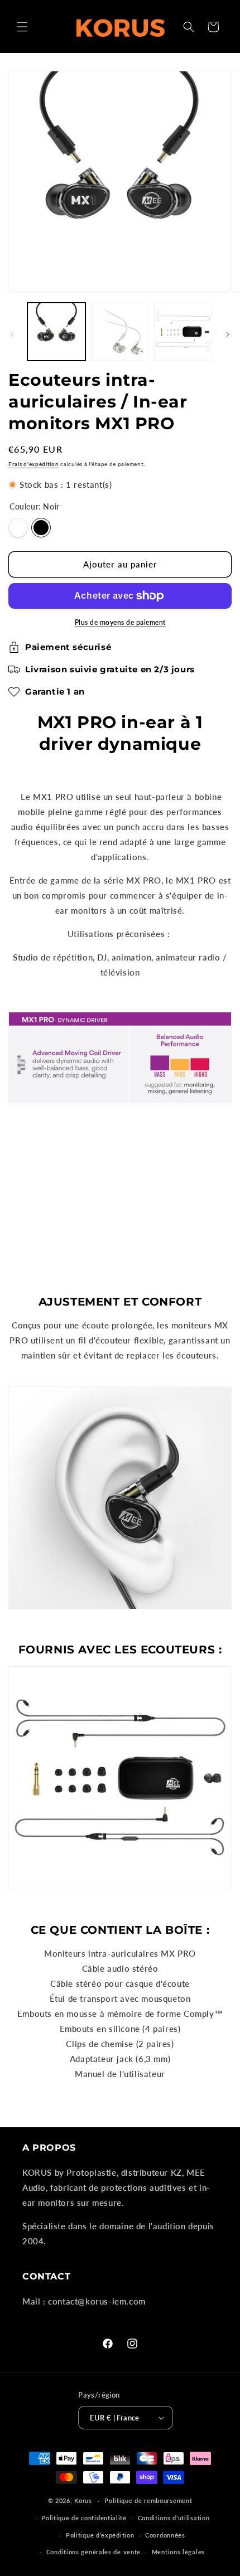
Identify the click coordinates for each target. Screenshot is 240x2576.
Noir (41, 528)
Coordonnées (165, 2535)
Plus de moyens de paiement (120, 622)
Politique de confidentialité (84, 2518)
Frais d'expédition (34, 464)
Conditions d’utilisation (174, 2518)
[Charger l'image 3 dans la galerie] (120, 332)
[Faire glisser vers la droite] (228, 334)
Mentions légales (178, 2552)
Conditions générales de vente (93, 2552)
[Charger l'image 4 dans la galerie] (183, 332)
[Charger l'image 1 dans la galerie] (56, 332)
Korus (83, 2500)
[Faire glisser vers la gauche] (12, 334)
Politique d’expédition (100, 2535)
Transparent (18, 528)
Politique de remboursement (148, 2500)
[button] (22, 27)
